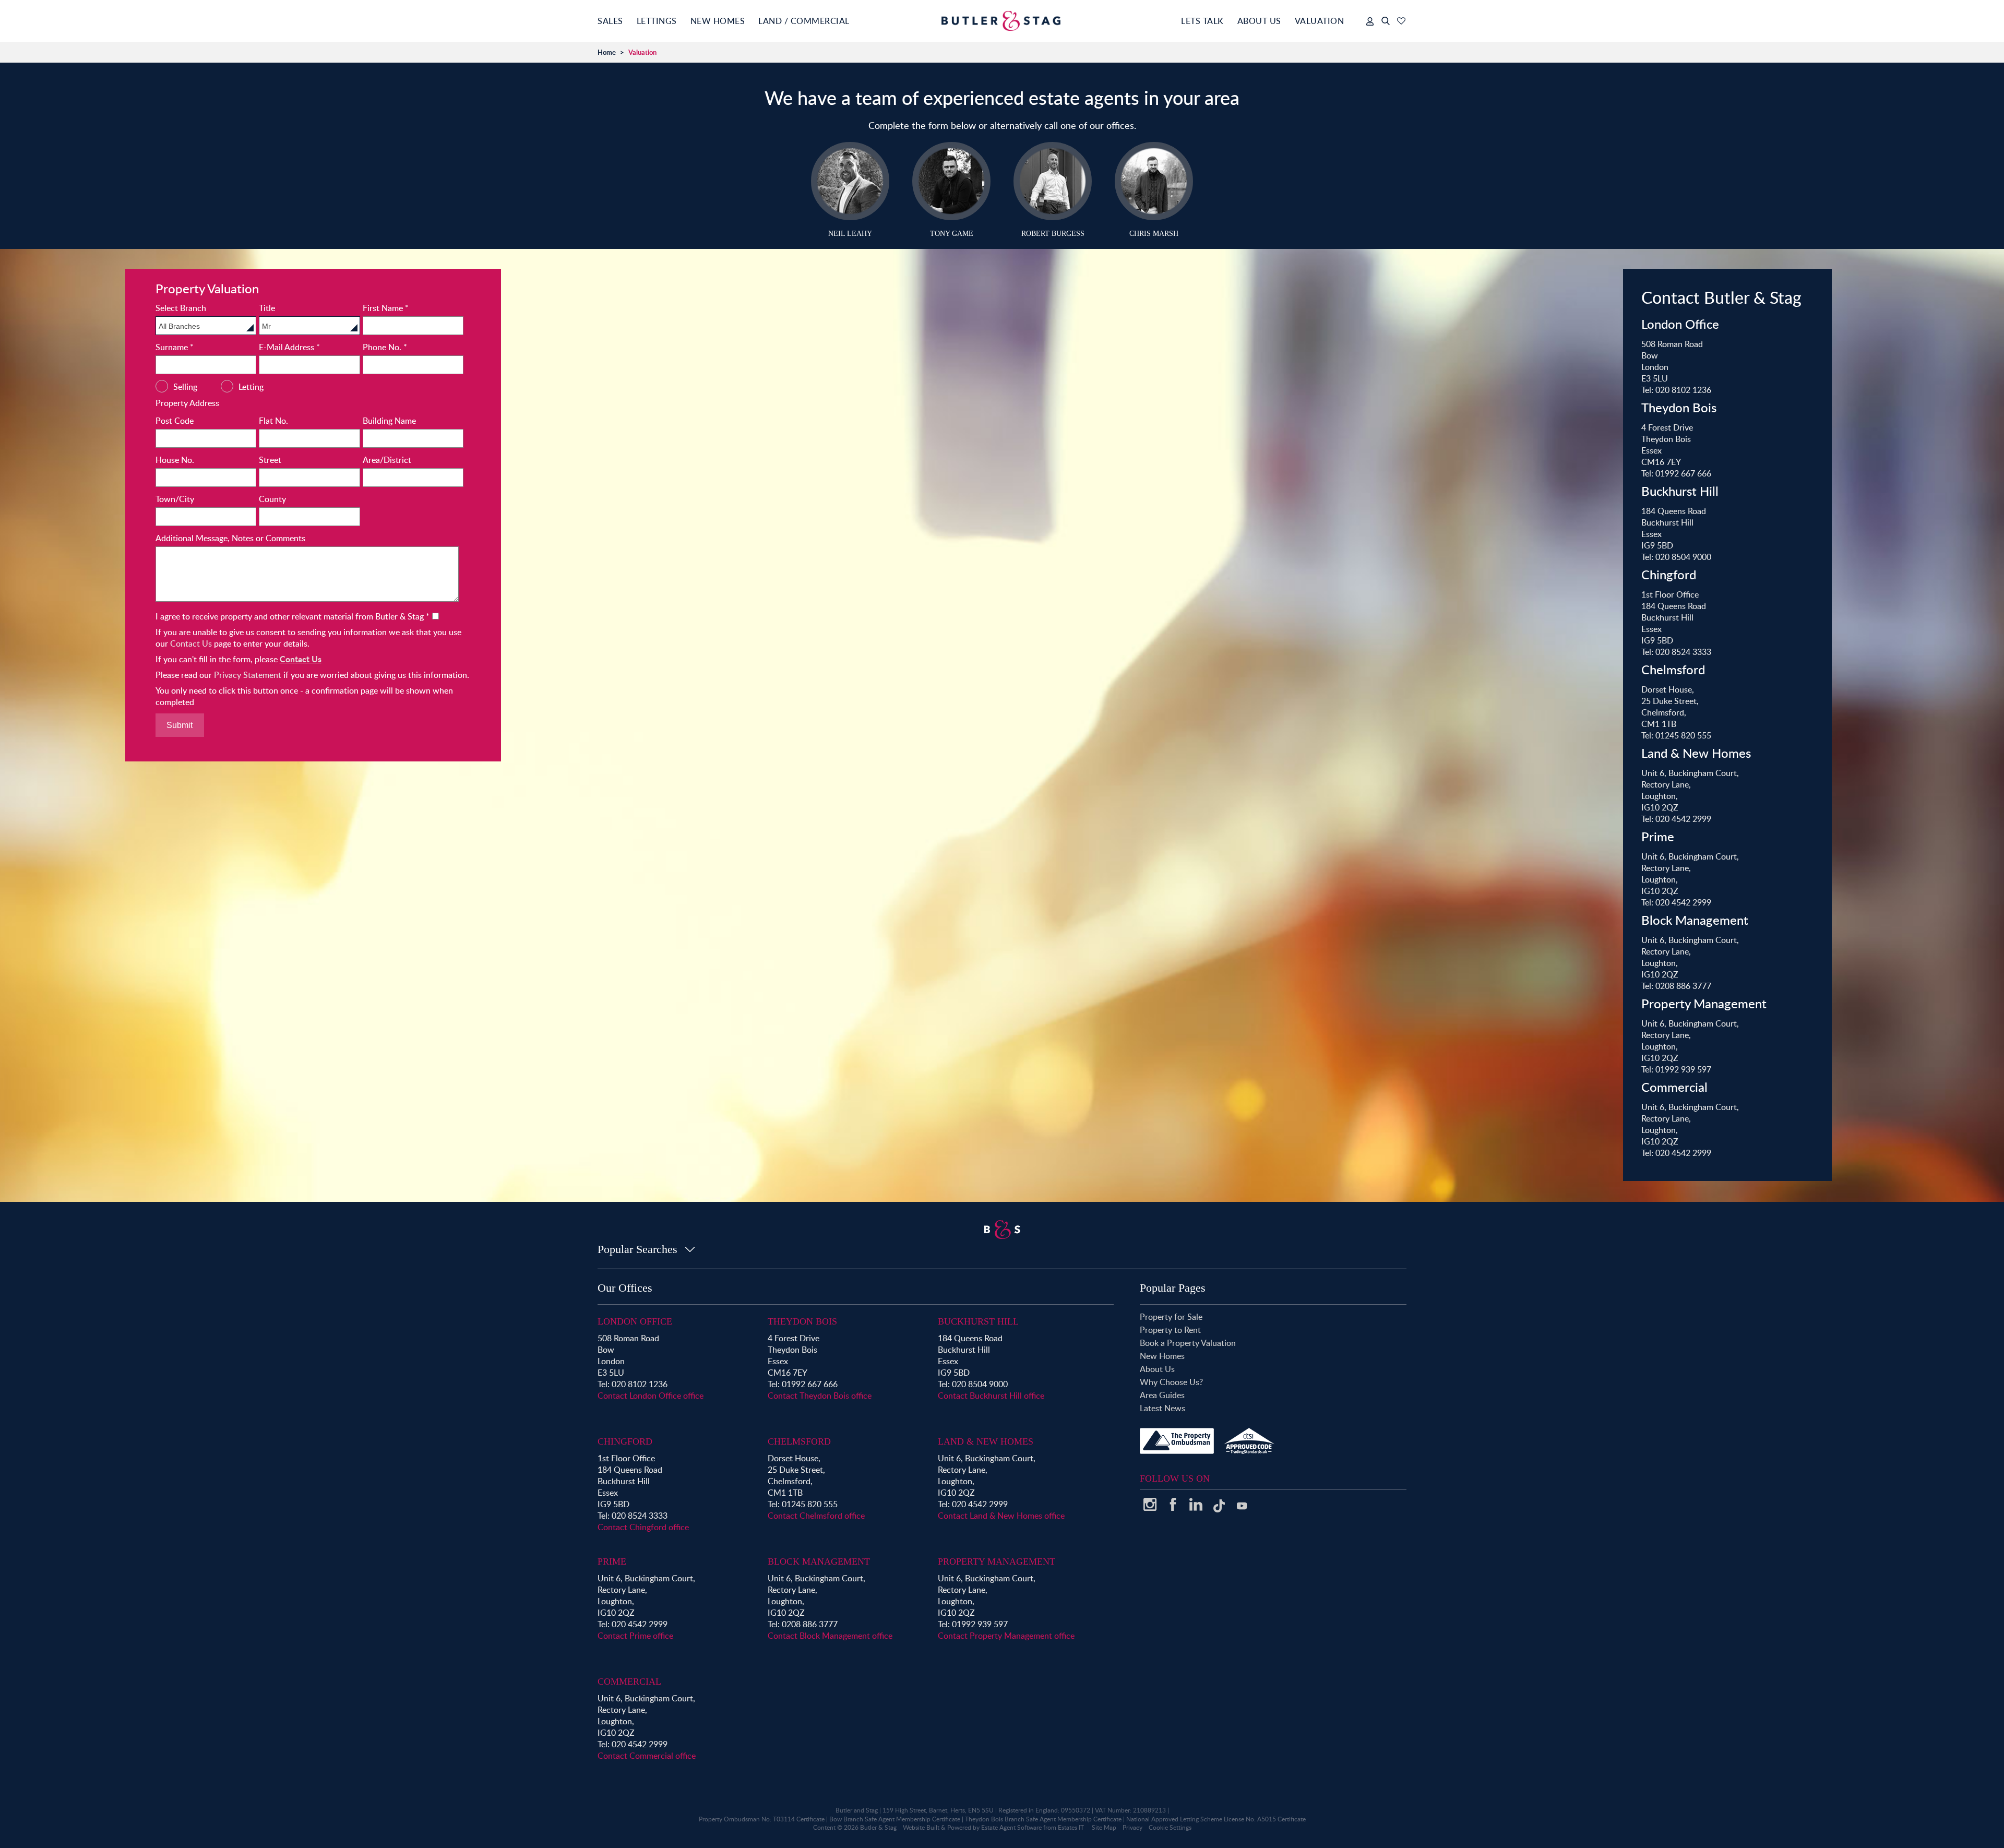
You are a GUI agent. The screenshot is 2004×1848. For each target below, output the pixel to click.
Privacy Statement (248, 675)
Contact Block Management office (830, 1636)
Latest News (1162, 1408)
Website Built (921, 1827)
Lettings (657, 21)
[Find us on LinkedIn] (1196, 1508)
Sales (610, 21)
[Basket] (1401, 21)
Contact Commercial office (647, 1756)
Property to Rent (1170, 1330)
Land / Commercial (804, 21)
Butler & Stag (878, 1827)
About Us (1259, 21)
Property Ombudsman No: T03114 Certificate (762, 1819)
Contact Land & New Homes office (1001, 1516)
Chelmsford (799, 1441)
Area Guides (1162, 1395)
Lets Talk (1202, 21)
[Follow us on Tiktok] (1219, 1510)
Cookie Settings (1170, 1827)
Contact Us (191, 643)
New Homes (718, 21)
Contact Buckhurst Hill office (991, 1396)
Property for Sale (1171, 1317)
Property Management (997, 1561)
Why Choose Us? (1171, 1382)
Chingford (625, 1441)
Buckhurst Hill (978, 1321)
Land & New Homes (986, 1441)
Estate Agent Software (1011, 1827)
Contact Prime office (635, 1636)
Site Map (1104, 1827)
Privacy (1132, 1827)
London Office (635, 1321)
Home (607, 52)
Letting (251, 387)
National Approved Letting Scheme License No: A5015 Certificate (1216, 1819)
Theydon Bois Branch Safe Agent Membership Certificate (1043, 1819)
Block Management (819, 1561)
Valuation (1320, 21)
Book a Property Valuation (1188, 1343)
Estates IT (1071, 1827)
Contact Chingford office (643, 1527)
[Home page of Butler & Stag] (1002, 21)
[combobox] (206, 326)
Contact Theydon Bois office (820, 1396)
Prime (612, 1561)
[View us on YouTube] (1242, 1511)
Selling (185, 387)
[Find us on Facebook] (1173, 1508)
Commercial (629, 1682)
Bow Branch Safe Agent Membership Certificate (895, 1819)
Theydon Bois (802, 1321)
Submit (180, 725)
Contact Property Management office (1006, 1636)
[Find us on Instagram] (1150, 1508)
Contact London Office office (651, 1396)
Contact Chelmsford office (816, 1516)
